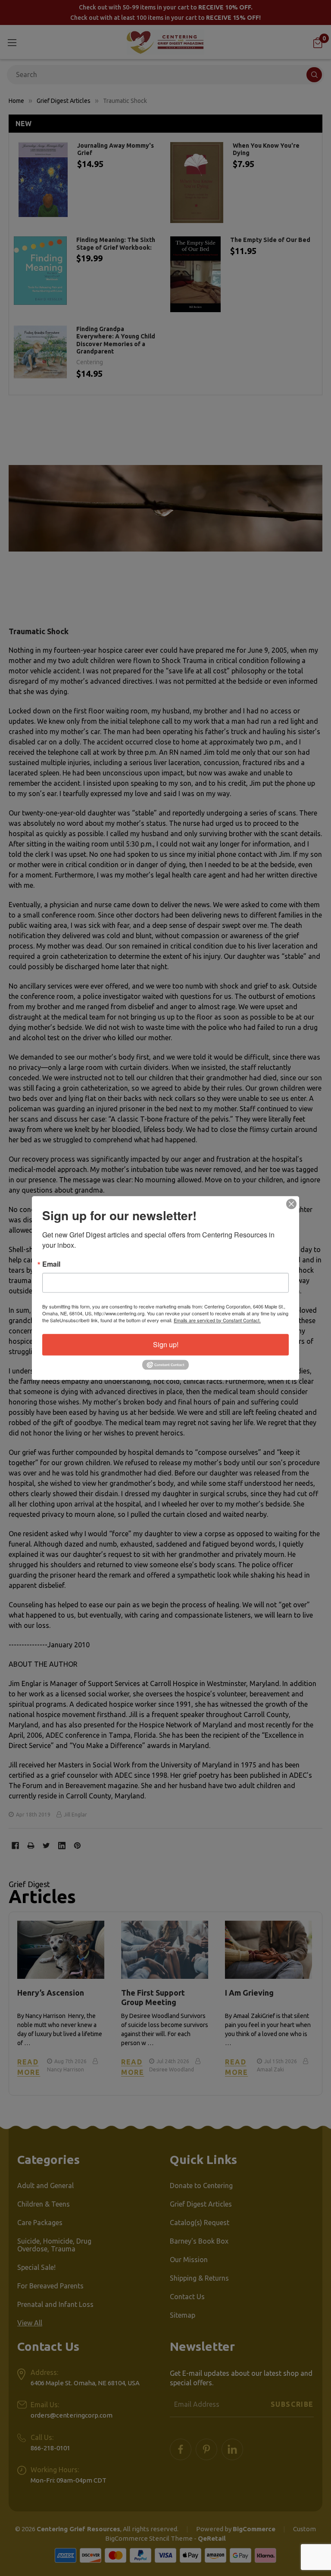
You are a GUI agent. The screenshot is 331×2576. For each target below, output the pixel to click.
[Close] (291, 1204)
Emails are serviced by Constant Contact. (217, 1320)
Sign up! (166, 1344)
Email (51, 1264)
